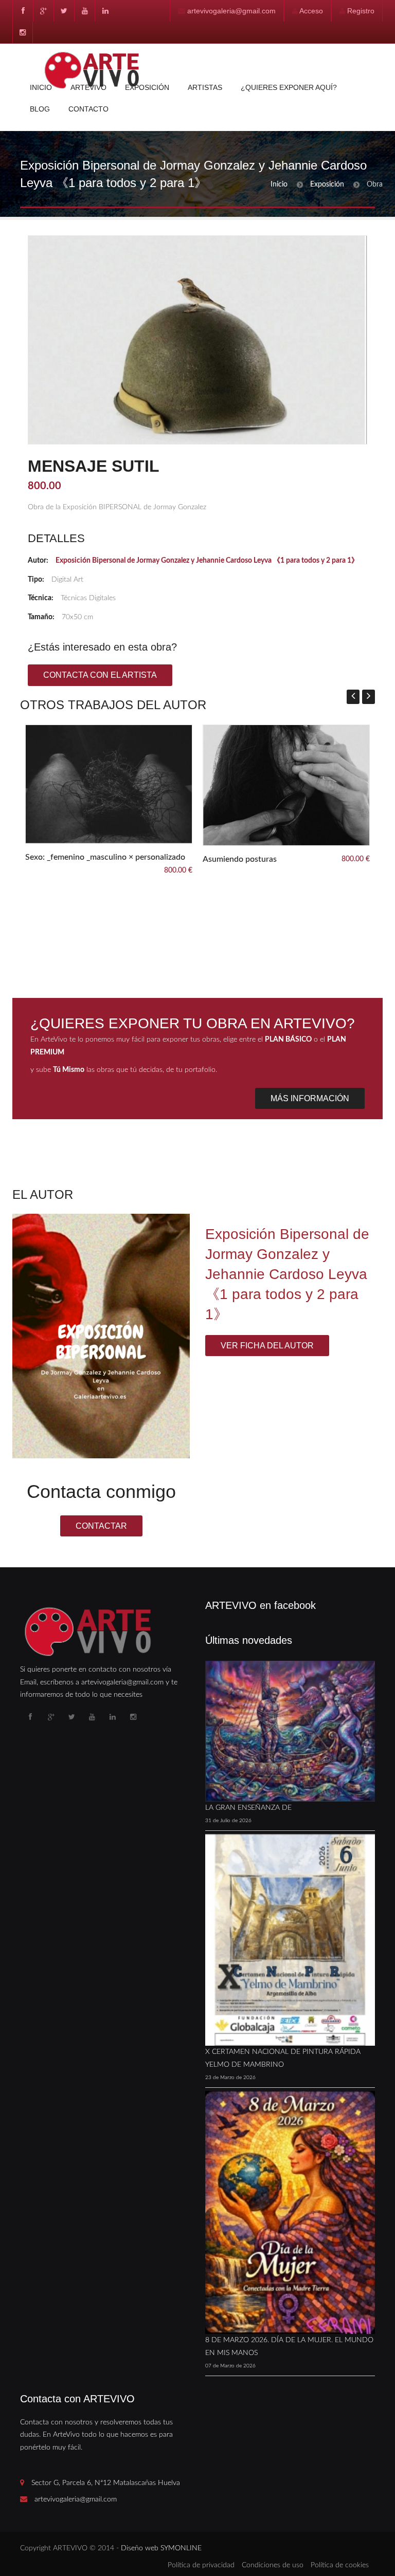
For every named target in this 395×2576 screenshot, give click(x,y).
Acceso (311, 11)
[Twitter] (64, 11)
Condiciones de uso (273, 2565)
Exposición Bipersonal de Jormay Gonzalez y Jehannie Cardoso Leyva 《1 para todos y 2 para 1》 (207, 561)
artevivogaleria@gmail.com (231, 11)
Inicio (41, 87)
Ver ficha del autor (267, 1346)
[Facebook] (23, 11)
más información (310, 1098)
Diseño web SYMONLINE (161, 2548)
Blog (40, 109)
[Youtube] (84, 11)
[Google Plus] (43, 11)
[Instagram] (23, 32)
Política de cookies (340, 2565)
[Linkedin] (105, 11)
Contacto (88, 109)
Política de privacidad (201, 2565)
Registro (361, 11)
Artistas (205, 87)
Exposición (147, 87)
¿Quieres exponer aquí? (289, 87)
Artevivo (88, 87)
